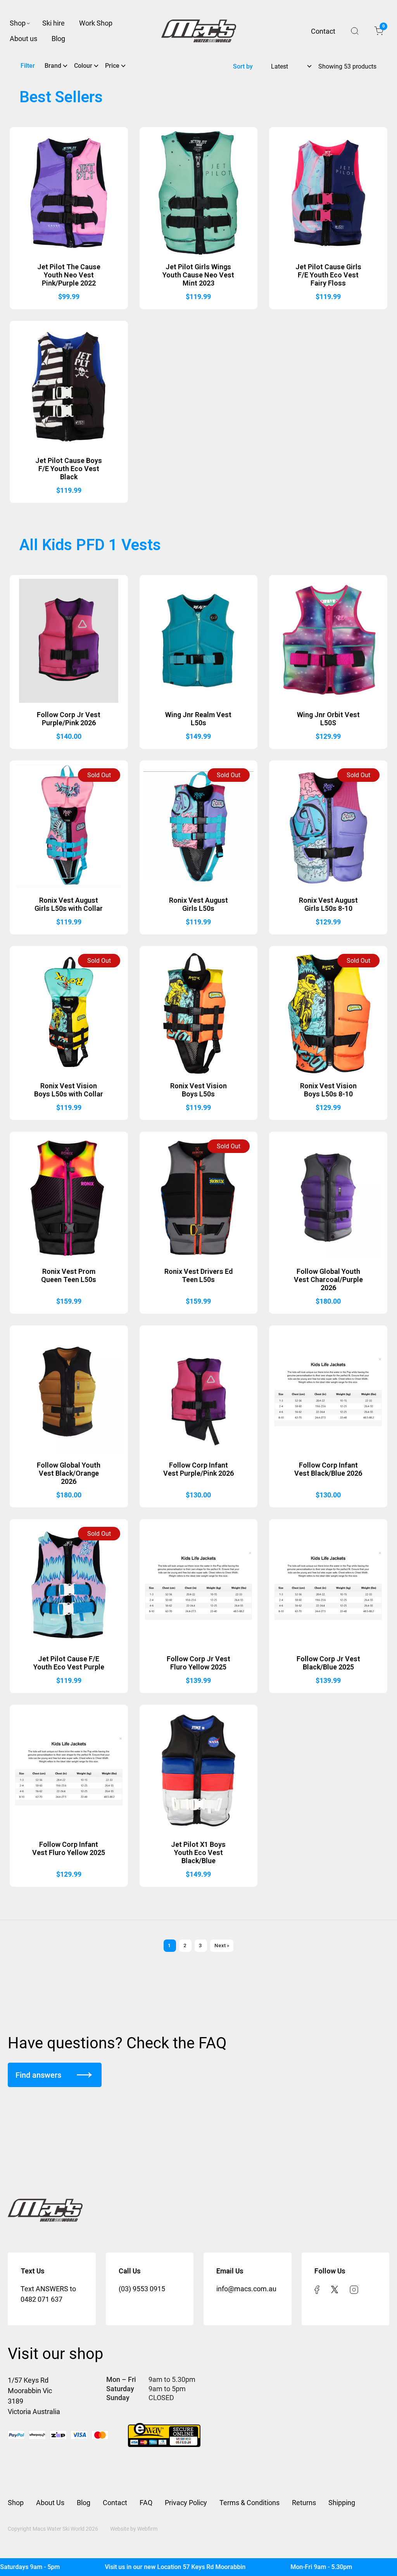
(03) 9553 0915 (142, 2289)
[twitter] (335, 2289)
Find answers (38, 2075)
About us (23, 39)
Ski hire (54, 23)
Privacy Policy (186, 2503)
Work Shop (96, 23)
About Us (50, 2503)
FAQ (146, 2503)
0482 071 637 (41, 2299)
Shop (18, 23)
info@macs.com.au (246, 2289)
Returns (304, 2503)
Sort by (243, 66)
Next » (222, 1945)
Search (355, 31)
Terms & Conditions (249, 2503)
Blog (58, 39)
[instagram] (354, 2289)
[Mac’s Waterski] (199, 31)
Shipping (342, 2503)
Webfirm (147, 2529)
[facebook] (317, 2289)
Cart (383, 28)
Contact (323, 31)
